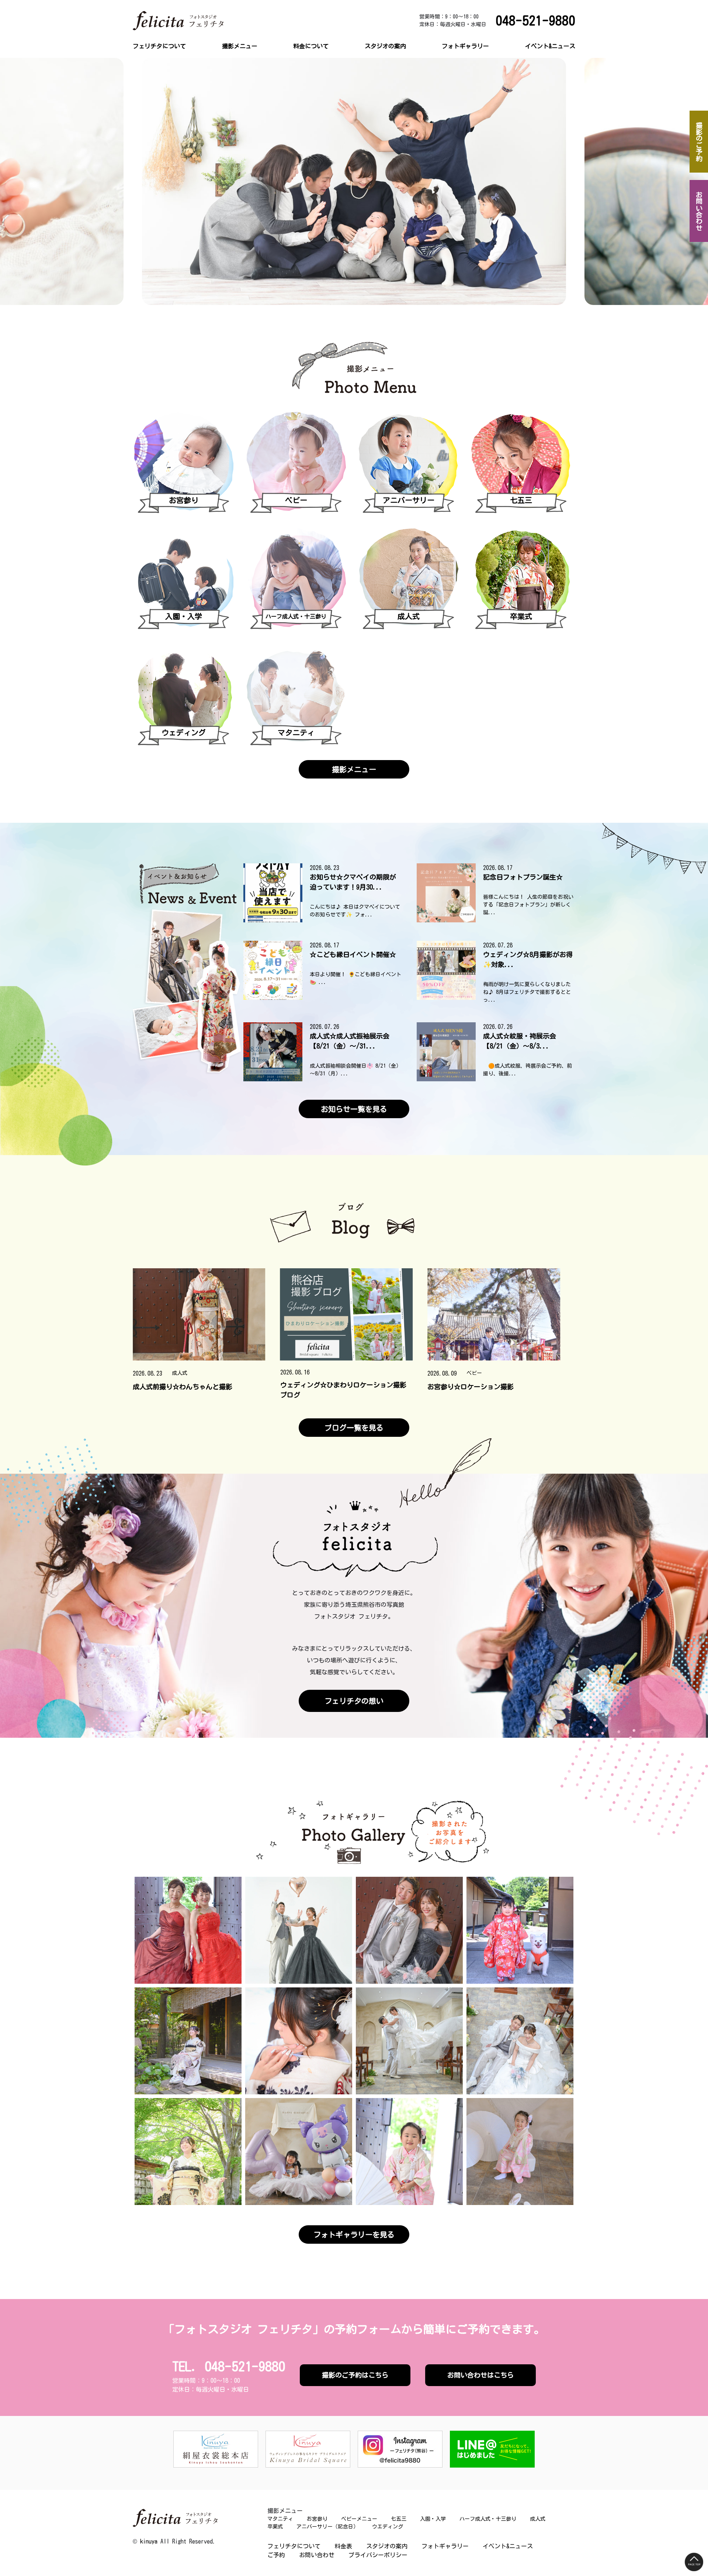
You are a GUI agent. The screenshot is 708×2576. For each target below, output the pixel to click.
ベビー (235, 87)
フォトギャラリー (465, 46)
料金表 (343, 2546)
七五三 (235, 99)
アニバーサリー (246, 158)
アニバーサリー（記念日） (327, 2527)
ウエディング (388, 2527)
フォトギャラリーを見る (354, 2235)
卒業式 (235, 146)
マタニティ (240, 64)
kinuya (149, 2541)
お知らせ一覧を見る (354, 1109)
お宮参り (237, 76)
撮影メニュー (240, 46)
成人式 (235, 135)
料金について (311, 46)
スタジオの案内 (385, 46)
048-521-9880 (535, 20)
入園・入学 (240, 111)
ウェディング (243, 170)
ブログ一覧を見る (354, 1428)
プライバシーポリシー (378, 2555)
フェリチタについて (159, 46)
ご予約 (276, 2555)
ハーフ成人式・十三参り (488, 2519)
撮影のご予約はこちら (355, 2375)
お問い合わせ (317, 2555)
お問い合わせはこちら (480, 2375)
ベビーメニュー (359, 2519)
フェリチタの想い (354, 1701)
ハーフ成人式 (243, 123)
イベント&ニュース (550, 46)
